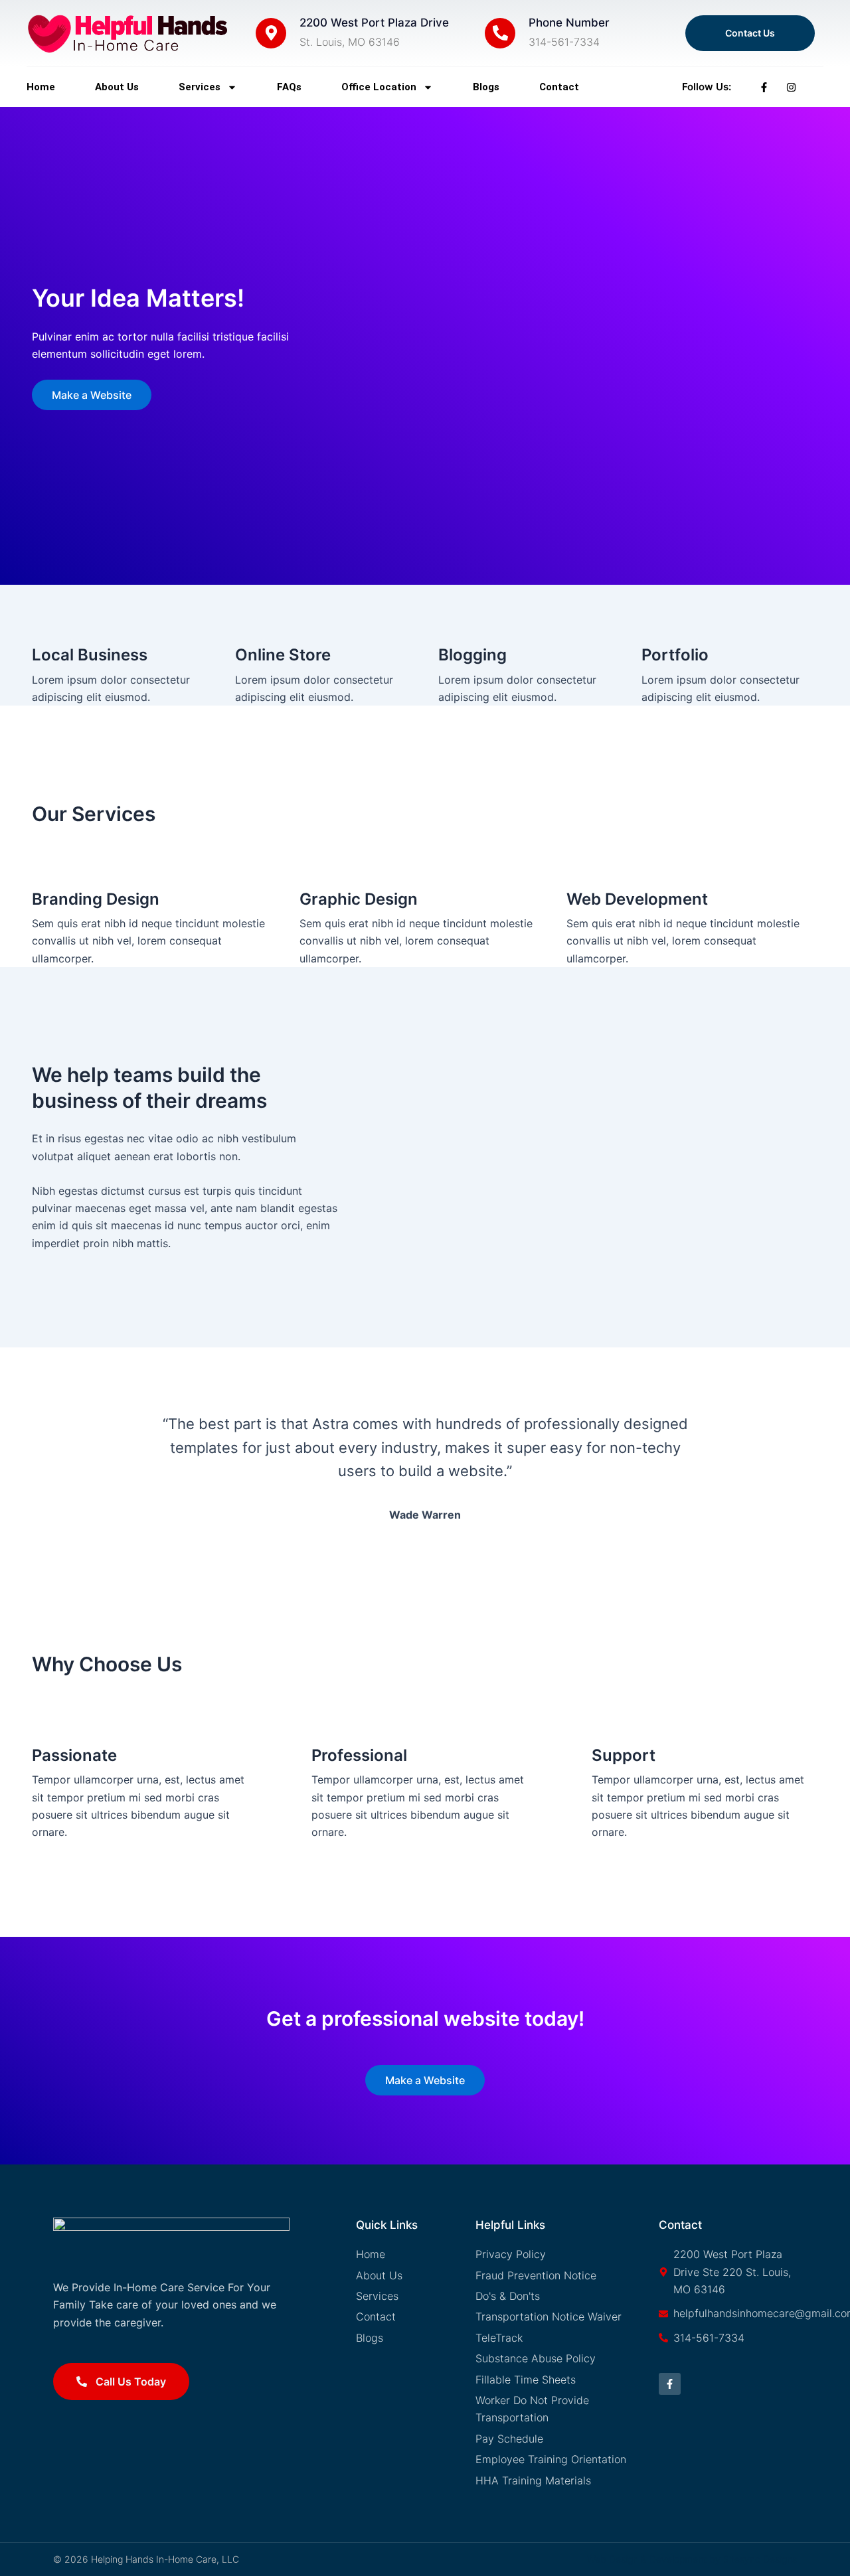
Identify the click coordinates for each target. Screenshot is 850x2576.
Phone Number (569, 23)
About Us (117, 87)
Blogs (486, 87)
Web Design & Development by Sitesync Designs (692, 2559)
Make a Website (92, 395)
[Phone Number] (500, 33)
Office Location (379, 87)
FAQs (289, 87)
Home (41, 87)
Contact (559, 87)
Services (200, 87)
